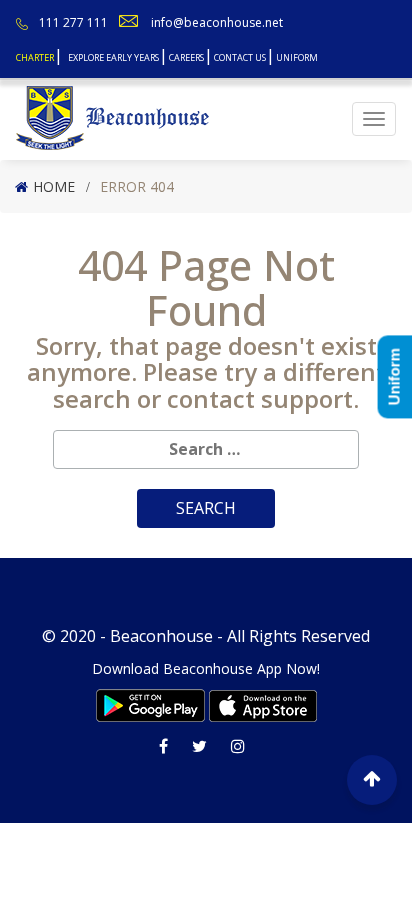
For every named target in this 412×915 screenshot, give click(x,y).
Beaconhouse (161, 636)
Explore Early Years (113, 57)
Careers (186, 57)
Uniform (297, 57)
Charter (35, 57)
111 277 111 (73, 22)
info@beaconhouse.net (217, 22)
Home (54, 186)
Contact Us (240, 57)
